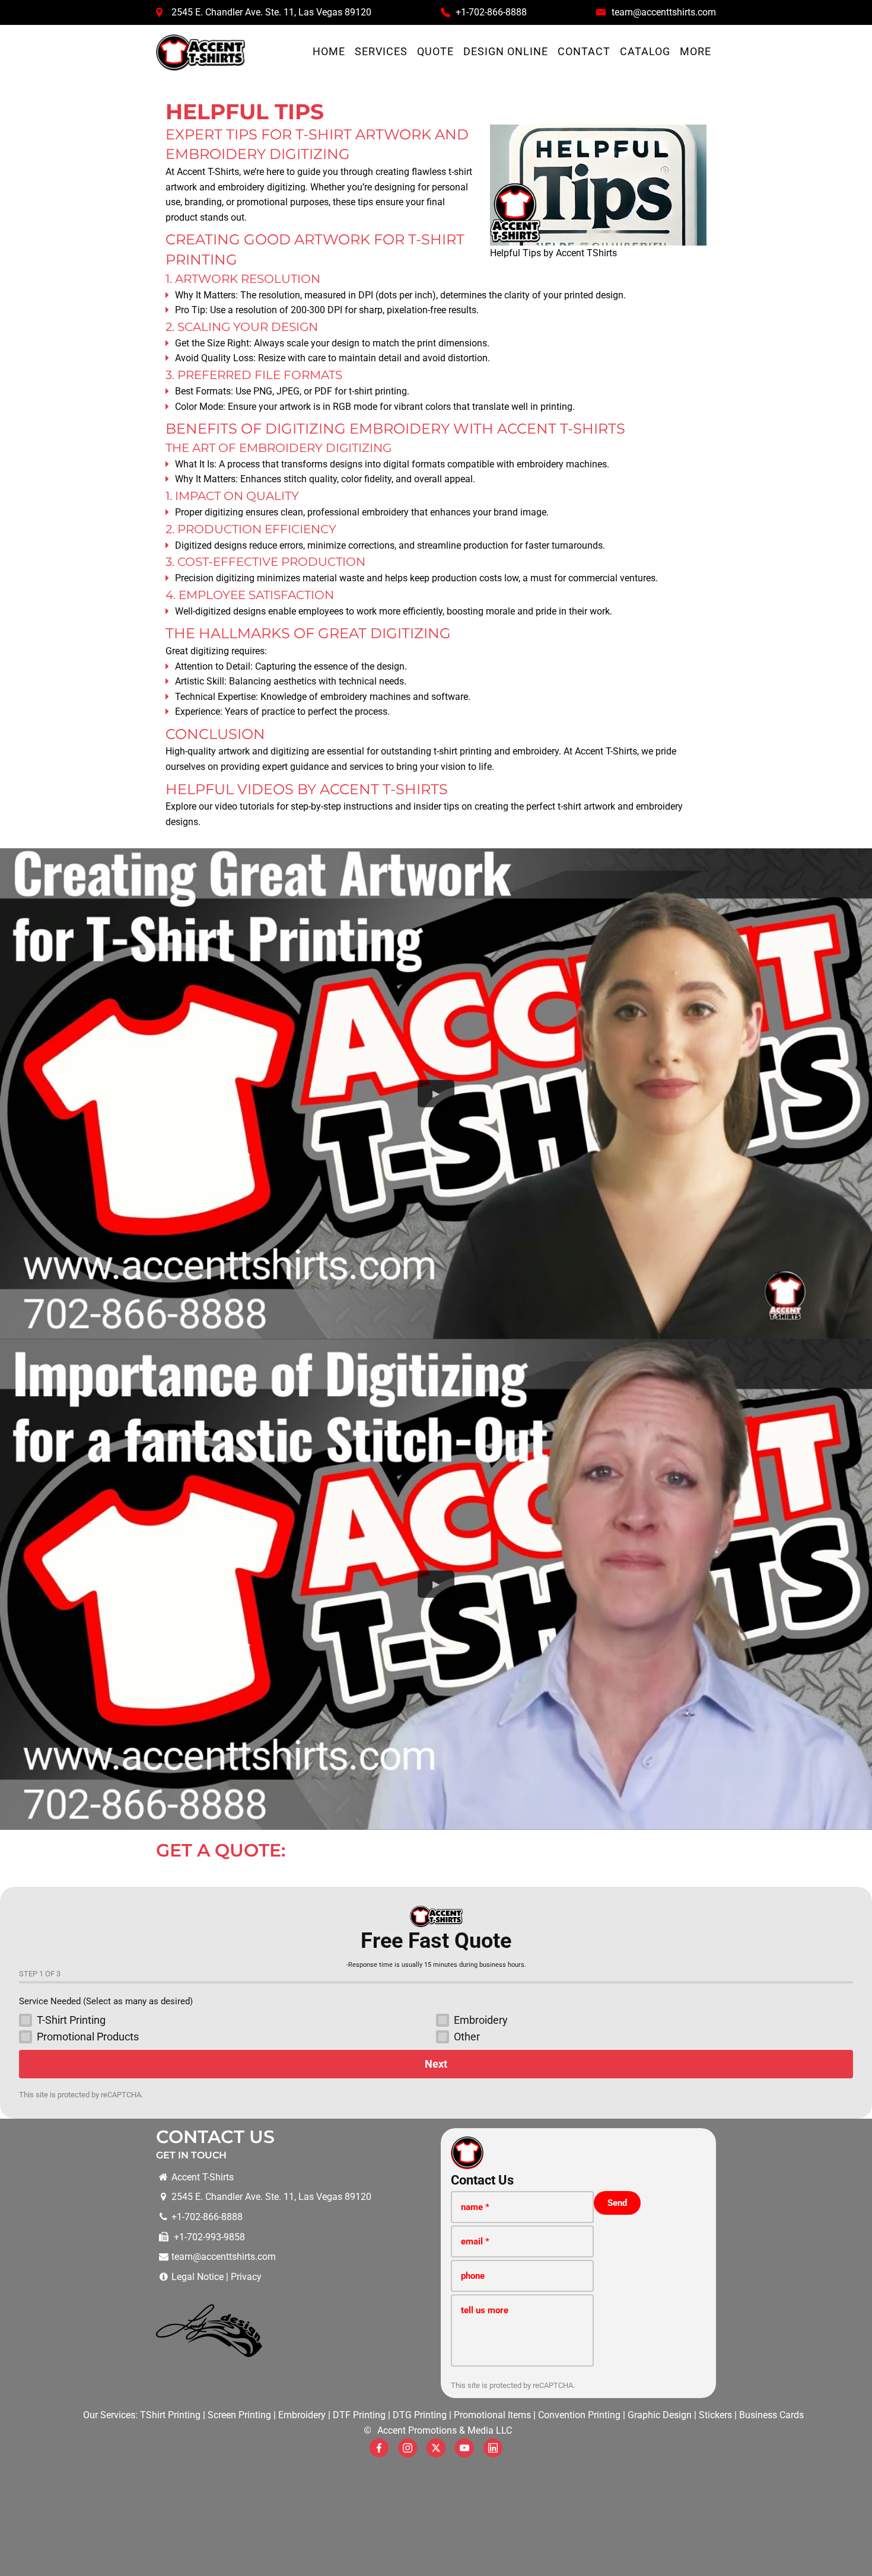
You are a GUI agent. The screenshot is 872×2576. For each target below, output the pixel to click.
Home (329, 52)
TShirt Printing (170, 2415)
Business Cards (771, 2415)
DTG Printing (420, 2415)
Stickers (715, 2415)
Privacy (246, 2277)
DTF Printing (359, 2415)
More (696, 52)
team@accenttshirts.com (664, 12)
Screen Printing (239, 2415)
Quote (435, 52)
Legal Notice (198, 2277)
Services (381, 52)
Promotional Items (492, 2415)
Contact (584, 52)
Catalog (645, 52)
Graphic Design (660, 2415)
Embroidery (302, 2415)
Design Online (506, 52)
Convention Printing (579, 2415)
